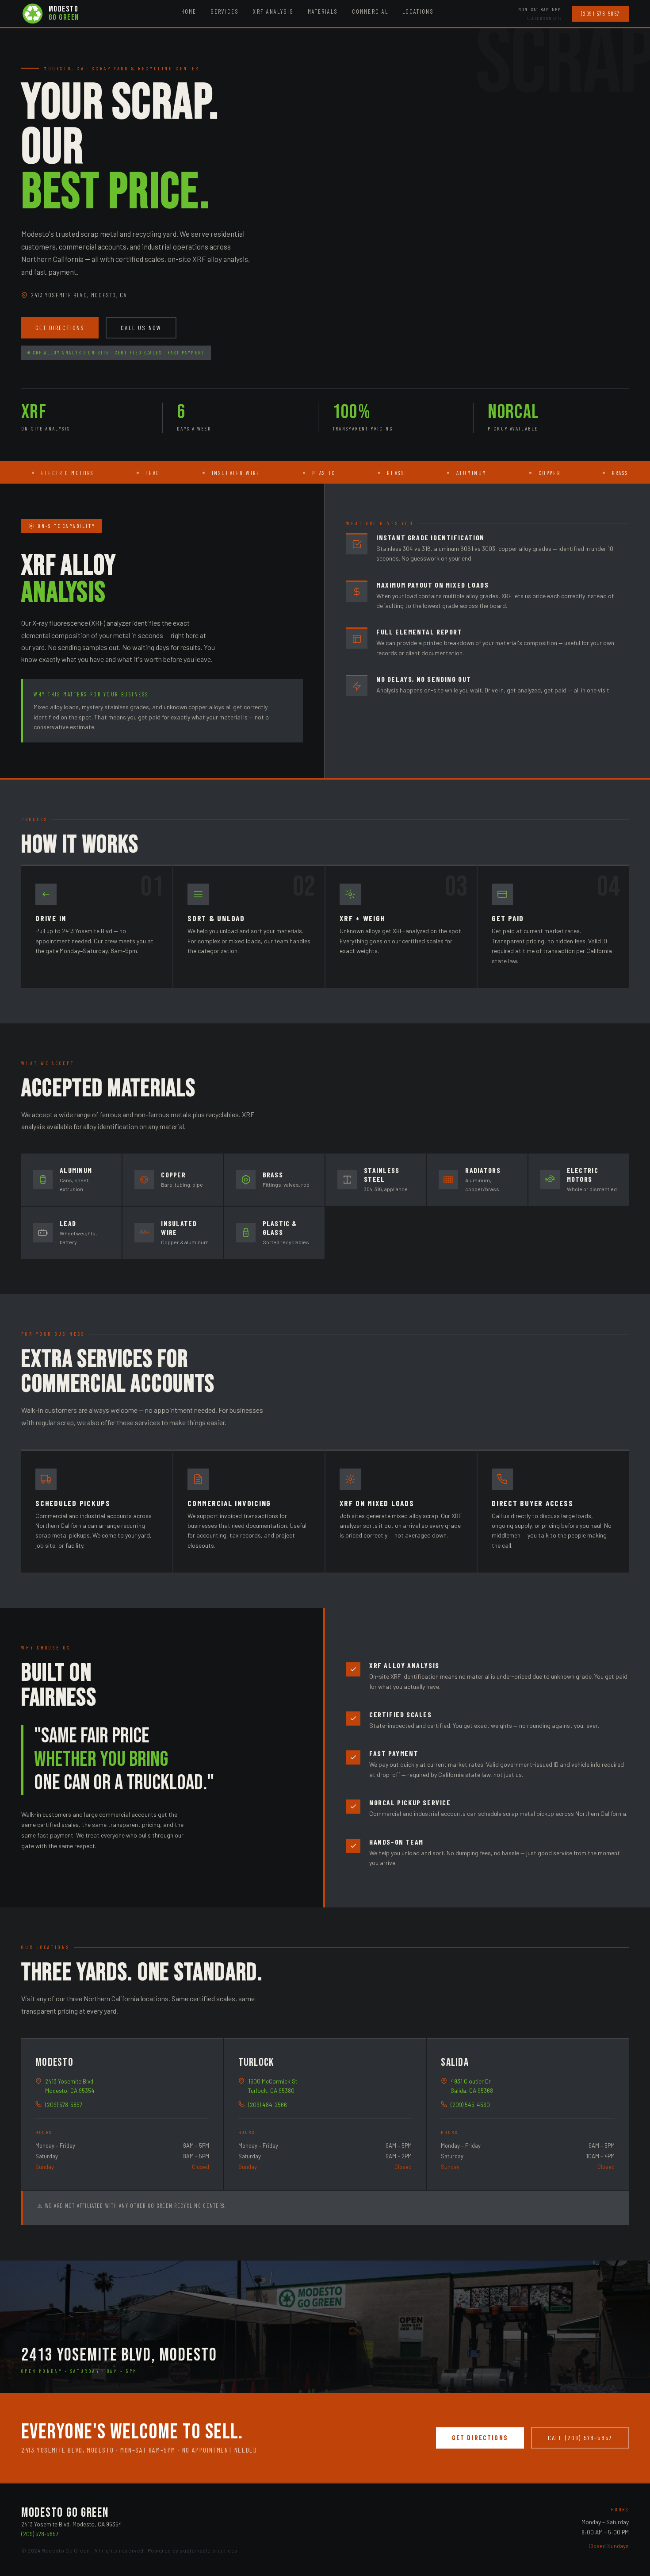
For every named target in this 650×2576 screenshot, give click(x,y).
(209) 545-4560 (470, 2105)
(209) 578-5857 (600, 14)
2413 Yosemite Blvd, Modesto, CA (79, 295)
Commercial (370, 11)
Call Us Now (141, 328)
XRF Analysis (273, 11)
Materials (323, 11)
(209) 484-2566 (268, 2105)
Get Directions (60, 328)
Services (225, 11)
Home (189, 11)
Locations (418, 11)
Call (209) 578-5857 (580, 2438)
